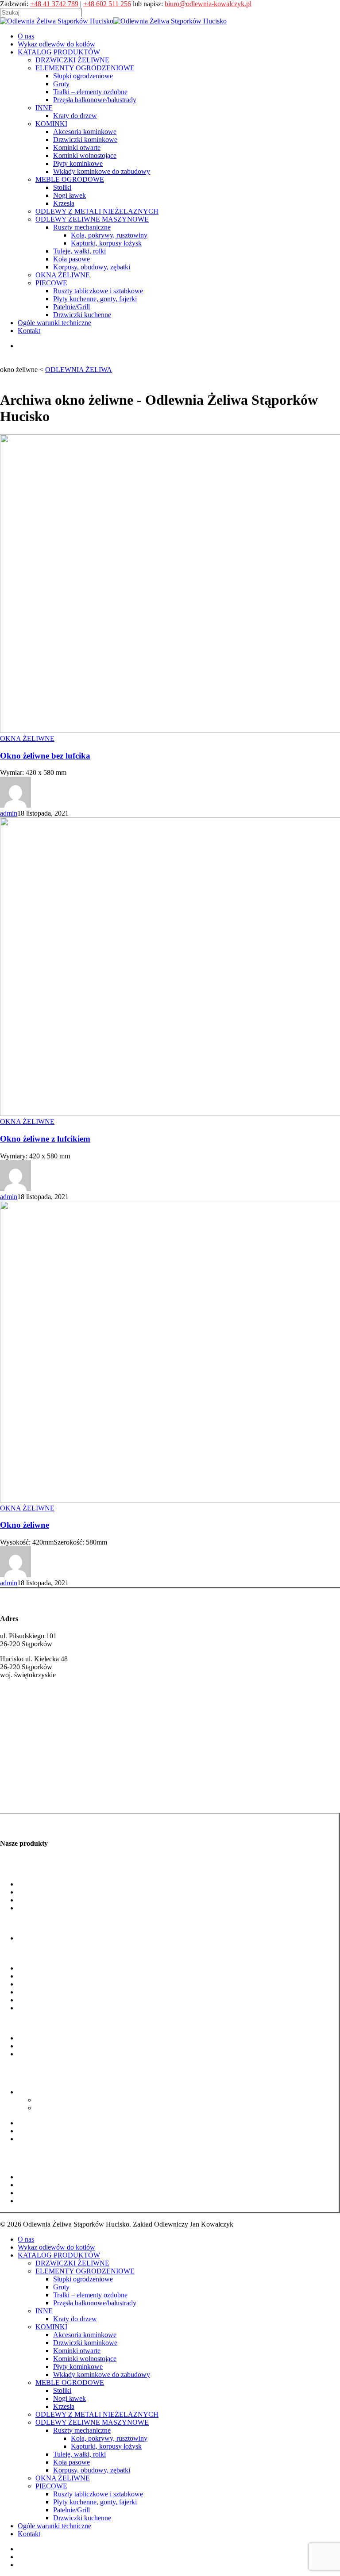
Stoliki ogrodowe (42, 2038)
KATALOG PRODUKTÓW (59, 2255)
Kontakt (29, 2534)
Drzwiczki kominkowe (50, 1976)
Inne (6, 1923)
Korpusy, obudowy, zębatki (56, 2139)
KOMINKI (51, 2327)
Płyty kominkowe (42, 2000)
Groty (26, 1892)
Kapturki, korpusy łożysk (71, 2108)
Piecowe (12, 2162)
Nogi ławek (34, 2046)
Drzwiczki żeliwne (27, 1782)
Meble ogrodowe (24, 2023)
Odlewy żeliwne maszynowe (41, 2077)
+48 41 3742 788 (24, 1718)
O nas (26, 2239)
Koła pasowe (36, 2131)
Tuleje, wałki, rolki (44, 2123)
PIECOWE (51, 2486)
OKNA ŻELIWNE (27, 738)
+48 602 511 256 (107, 4)
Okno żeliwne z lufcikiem (45, 1139)
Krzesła (64, 2406)
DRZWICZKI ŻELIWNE (72, 2263)
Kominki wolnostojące (49, 1992)
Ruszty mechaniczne (46, 2092)
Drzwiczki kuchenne (47, 2201)
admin (9, 813)
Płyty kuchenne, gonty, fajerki (60, 2185)
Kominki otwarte (41, 1984)
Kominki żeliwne (25, 1800)
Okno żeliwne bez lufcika (45, 756)
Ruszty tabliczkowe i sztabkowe (63, 2177)
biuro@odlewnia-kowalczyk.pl (208, 4)
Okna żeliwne (19, 2154)
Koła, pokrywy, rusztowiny (74, 2100)
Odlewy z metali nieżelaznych (42, 2069)
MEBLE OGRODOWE (70, 2382)
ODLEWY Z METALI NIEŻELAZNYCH (97, 2414)
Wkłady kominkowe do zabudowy (66, 2008)
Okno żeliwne (25, 1525)
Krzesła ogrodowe (43, 2054)
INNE (44, 2311)
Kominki (12, 1953)
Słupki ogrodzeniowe (48, 1884)
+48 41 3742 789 (54, 4)
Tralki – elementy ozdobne (55, 1900)
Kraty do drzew (40, 1938)
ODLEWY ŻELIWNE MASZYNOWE (92, 2422)
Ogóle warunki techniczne (54, 2526)
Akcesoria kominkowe (49, 1968)
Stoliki (62, 2390)
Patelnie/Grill (36, 2193)
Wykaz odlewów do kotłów (56, 2247)
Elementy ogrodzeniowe (34, 1869)
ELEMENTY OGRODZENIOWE (85, 2271)
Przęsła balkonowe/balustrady (59, 1908)
